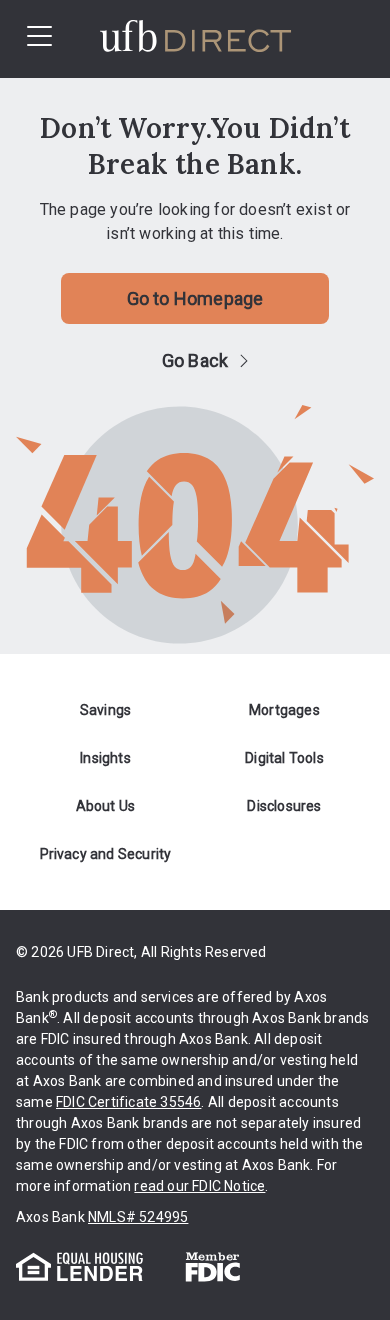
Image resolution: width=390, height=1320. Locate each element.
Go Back (195, 360)
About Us (106, 806)
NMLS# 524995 (138, 1217)
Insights (105, 758)
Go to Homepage (195, 298)
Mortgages (284, 710)
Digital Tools (284, 758)
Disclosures (284, 806)
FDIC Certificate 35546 (128, 1102)
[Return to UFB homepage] (223, 39)
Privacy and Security (106, 854)
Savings (105, 710)
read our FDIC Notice (199, 1186)
